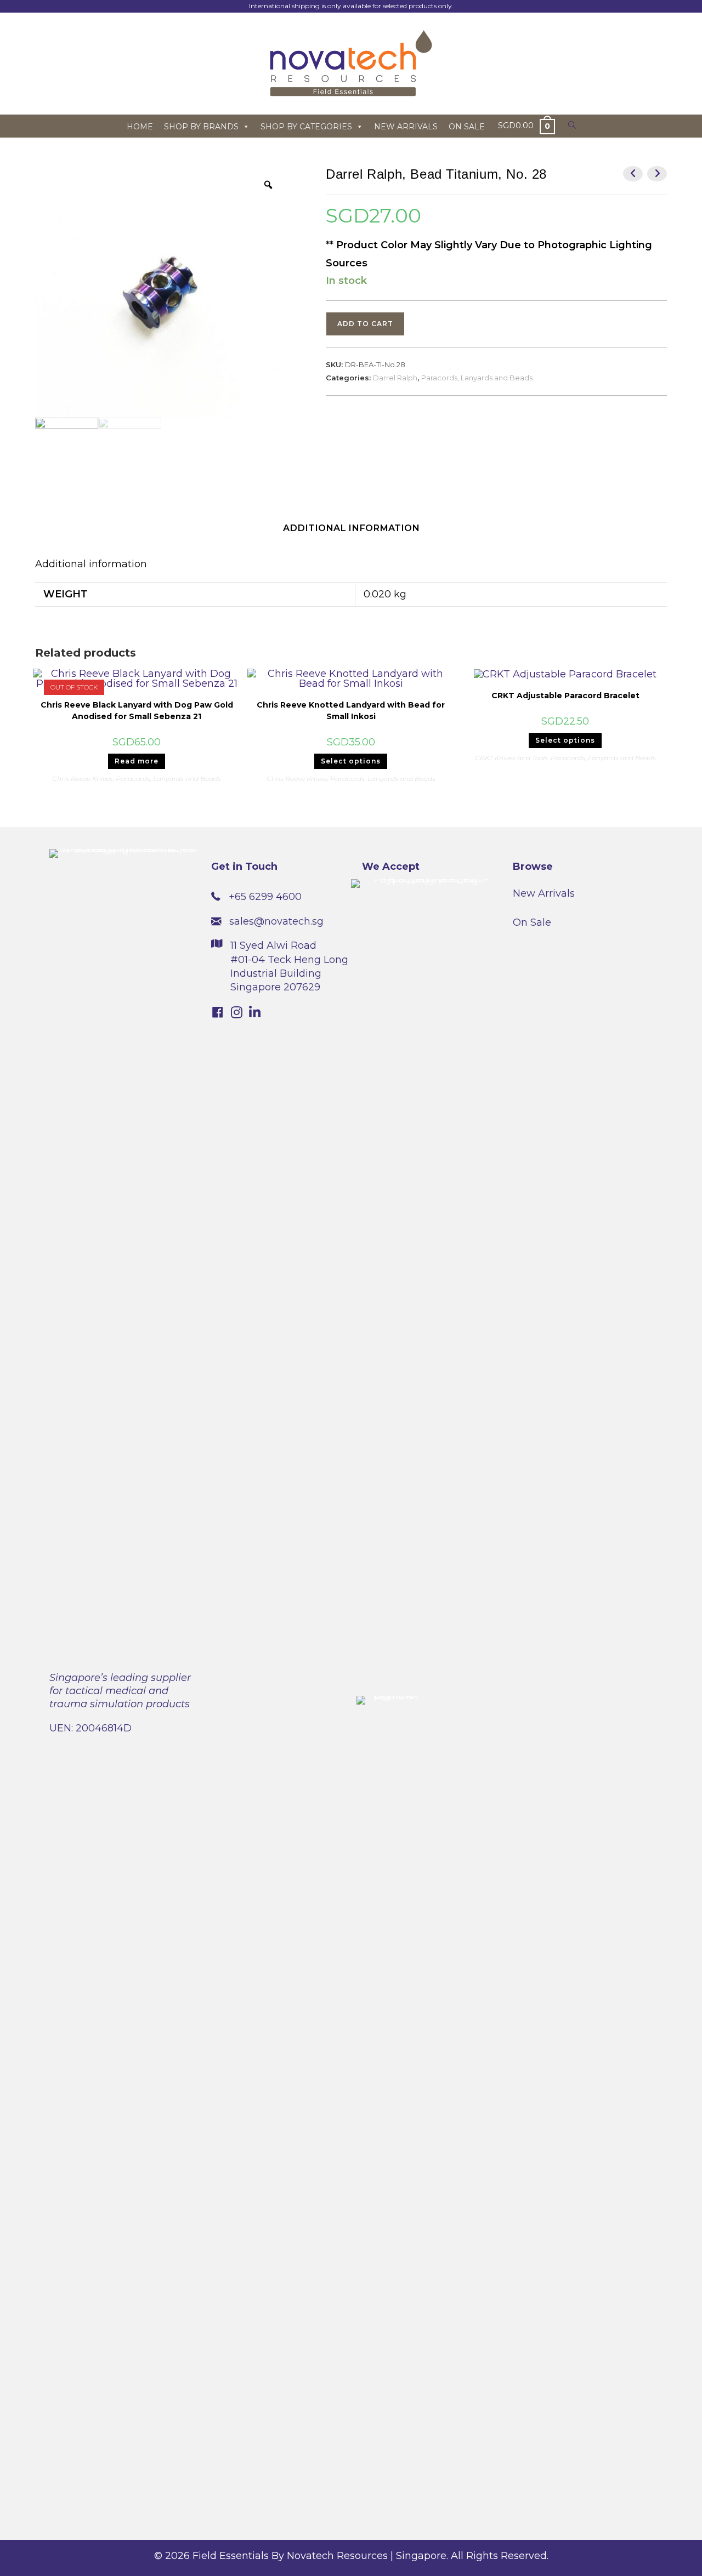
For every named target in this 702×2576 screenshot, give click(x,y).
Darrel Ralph (395, 378)
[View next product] (657, 174)
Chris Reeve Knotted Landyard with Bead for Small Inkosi (351, 711)
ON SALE (467, 127)
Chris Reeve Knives (83, 779)
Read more (137, 761)
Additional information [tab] (351, 528)
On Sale (532, 922)
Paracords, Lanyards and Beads (477, 378)
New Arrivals (544, 893)
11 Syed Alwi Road (273, 945)
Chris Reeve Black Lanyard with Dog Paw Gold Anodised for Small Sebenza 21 (137, 711)
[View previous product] (633, 174)
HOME (140, 127)
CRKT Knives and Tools (511, 758)
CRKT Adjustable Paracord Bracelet (565, 696)
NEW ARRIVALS (406, 127)
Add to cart (365, 324)
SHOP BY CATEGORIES (306, 127)
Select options (351, 761)
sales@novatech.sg (276, 921)
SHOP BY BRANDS (201, 127)
